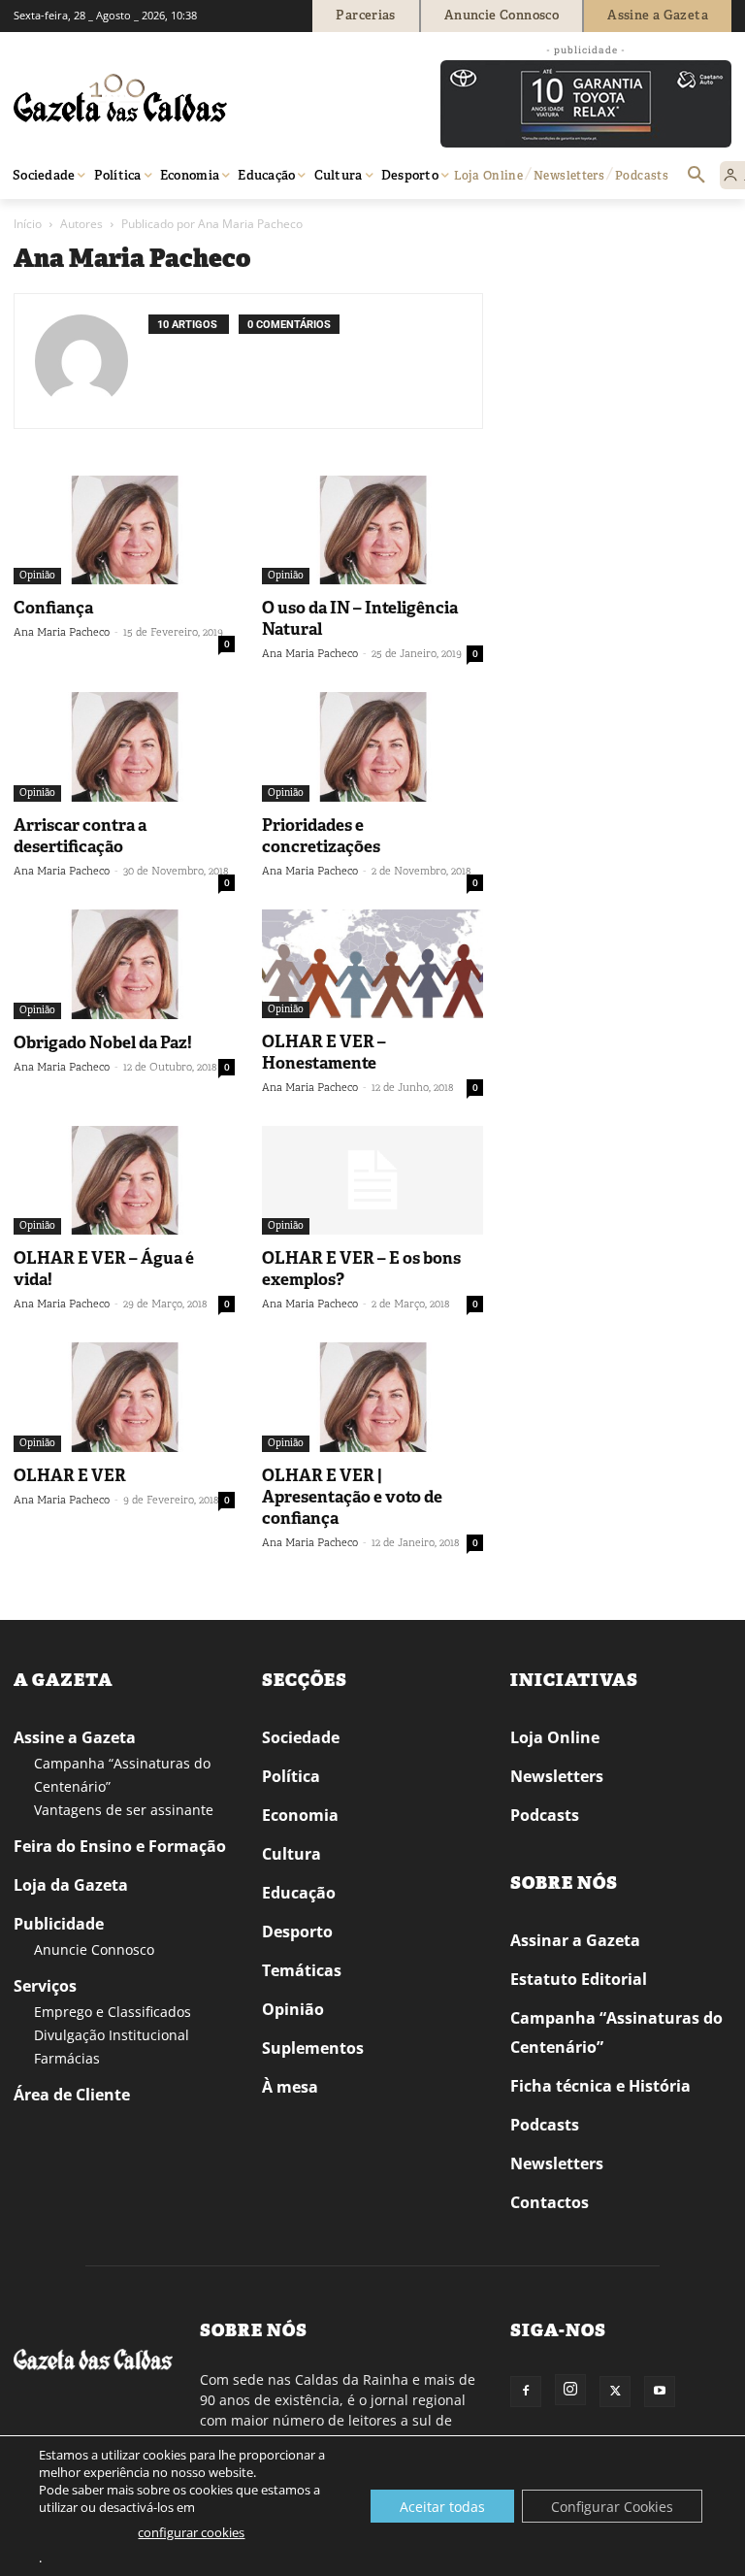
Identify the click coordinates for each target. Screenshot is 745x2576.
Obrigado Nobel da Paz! (103, 1042)
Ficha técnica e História (600, 2086)
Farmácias (67, 2058)
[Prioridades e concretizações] (372, 747)
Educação (299, 1893)
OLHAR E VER (70, 1475)
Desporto (297, 1932)
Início (28, 224)
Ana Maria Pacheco (62, 632)
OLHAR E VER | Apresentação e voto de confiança (352, 1497)
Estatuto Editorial (579, 1979)
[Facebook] (526, 2392)
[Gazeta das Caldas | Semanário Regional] (198, 98)
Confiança (53, 608)
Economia (300, 1815)
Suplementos (313, 2048)
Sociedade (301, 1737)
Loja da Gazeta (71, 1885)
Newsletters (557, 1776)
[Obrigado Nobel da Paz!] (124, 964)
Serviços (45, 1986)
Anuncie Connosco (94, 1949)
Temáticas (302, 1970)
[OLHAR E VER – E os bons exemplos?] (372, 1181)
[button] (696, 176)
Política (291, 1776)
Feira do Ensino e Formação (120, 1846)
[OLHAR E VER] (124, 1397)
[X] (615, 2392)
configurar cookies (191, 2532)
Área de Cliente (72, 2095)
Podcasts (545, 1815)
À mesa (290, 2087)
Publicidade (59, 1924)
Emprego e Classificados (113, 2012)
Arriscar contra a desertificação (80, 836)
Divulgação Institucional (112, 2035)
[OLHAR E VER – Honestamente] (372, 964)
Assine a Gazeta (75, 1737)
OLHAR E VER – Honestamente (324, 1052)
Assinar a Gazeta (575, 1940)
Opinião (37, 575)
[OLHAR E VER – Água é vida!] (124, 1181)
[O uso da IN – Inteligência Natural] (372, 530)
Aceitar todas (442, 2507)
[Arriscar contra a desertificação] (124, 747)
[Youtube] (660, 2392)
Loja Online (555, 1737)
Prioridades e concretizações (321, 836)
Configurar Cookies (612, 2507)
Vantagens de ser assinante (124, 1810)
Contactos (550, 2202)
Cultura (292, 1854)
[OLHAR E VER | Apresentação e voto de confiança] (372, 1397)
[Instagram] (570, 2390)
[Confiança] (124, 530)
